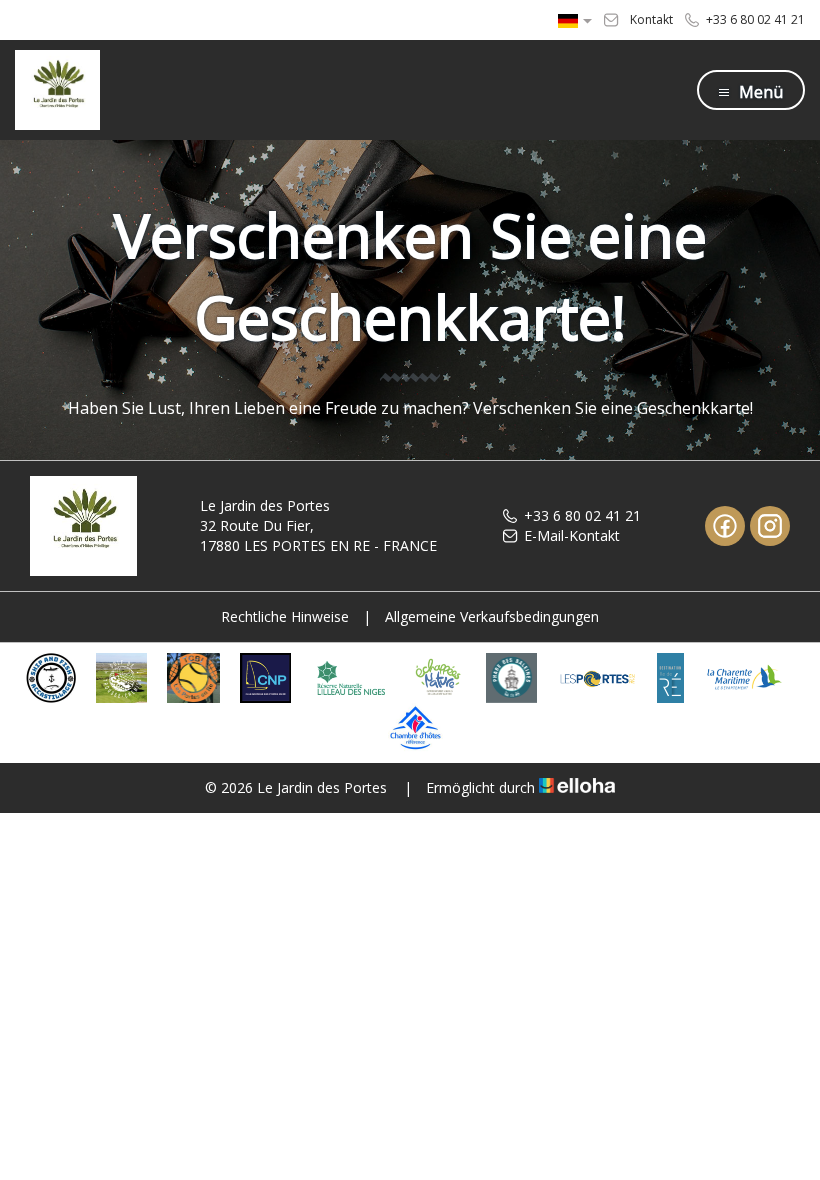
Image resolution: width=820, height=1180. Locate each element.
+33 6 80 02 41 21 (582, 515)
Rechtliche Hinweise (285, 616)
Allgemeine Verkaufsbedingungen (492, 616)
